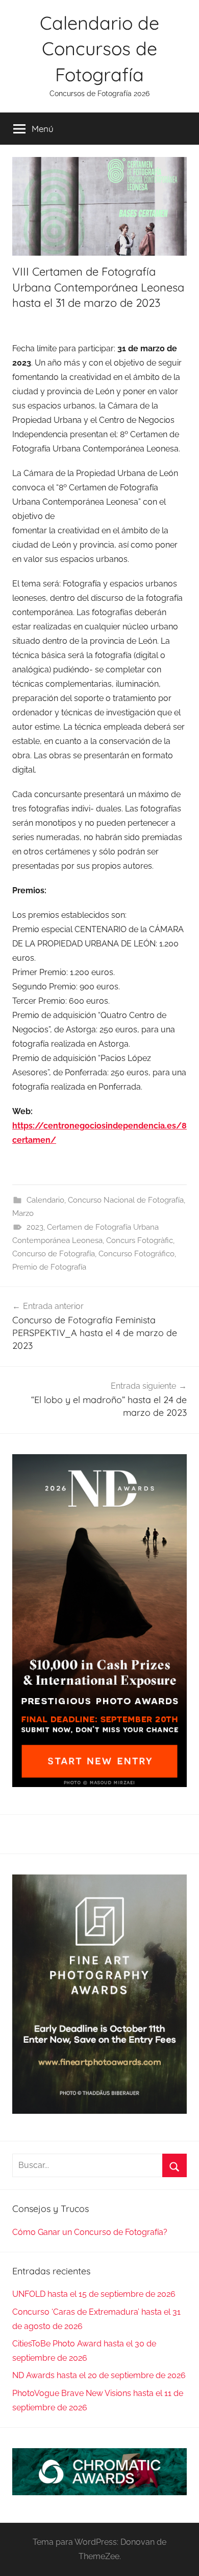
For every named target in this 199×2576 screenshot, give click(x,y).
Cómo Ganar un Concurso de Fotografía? (90, 2232)
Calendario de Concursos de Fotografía (99, 49)
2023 (35, 1227)
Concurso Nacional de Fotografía (126, 1200)
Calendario (45, 1200)
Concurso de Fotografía (54, 1254)
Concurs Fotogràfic (140, 1240)
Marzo (23, 1213)
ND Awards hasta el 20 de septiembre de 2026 (99, 2375)
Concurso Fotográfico (136, 1254)
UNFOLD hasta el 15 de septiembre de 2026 (94, 2294)
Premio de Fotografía (49, 1267)
